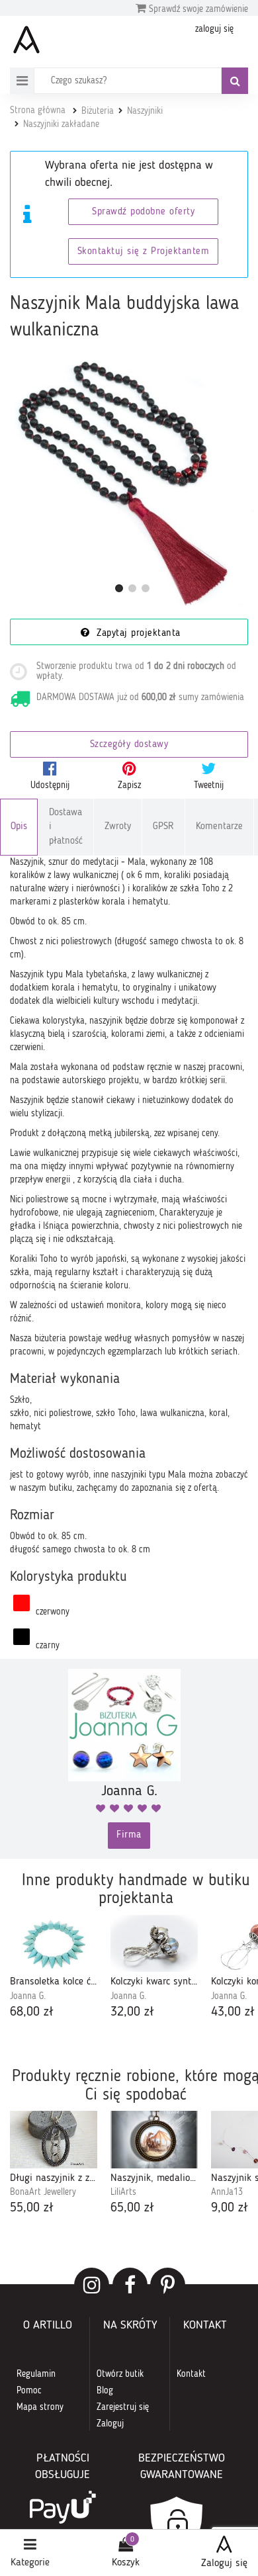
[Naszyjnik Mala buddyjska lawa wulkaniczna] (132, 483)
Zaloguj (110, 2424)
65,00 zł (132, 2208)
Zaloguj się (224, 2563)
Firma (129, 1835)
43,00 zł (233, 2012)
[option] (54, 1968)
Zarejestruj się (123, 2407)
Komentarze (219, 827)
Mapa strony (40, 2407)
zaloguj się (214, 29)
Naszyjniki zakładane (61, 124)
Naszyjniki (145, 111)
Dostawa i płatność (66, 827)
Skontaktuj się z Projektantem (144, 252)
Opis (19, 827)
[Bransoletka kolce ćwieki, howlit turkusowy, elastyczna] (54, 1943)
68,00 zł (32, 2012)
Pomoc (29, 2391)
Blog (105, 2391)
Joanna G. (28, 1996)
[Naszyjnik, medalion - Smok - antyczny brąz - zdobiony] (154, 2139)
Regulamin (36, 2374)
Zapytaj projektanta (137, 634)
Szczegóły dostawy (129, 745)
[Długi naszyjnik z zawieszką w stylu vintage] (54, 2139)
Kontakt (191, 2374)
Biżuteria (98, 111)
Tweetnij (209, 785)
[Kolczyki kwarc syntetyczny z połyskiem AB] (154, 1943)
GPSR (163, 827)
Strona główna (38, 111)
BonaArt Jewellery (43, 2192)
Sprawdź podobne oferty (143, 212)
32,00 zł (132, 2012)
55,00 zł (32, 2208)
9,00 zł (230, 2208)
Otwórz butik (120, 2374)
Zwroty (118, 827)
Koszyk (126, 2563)
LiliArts (123, 2192)
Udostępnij (50, 785)
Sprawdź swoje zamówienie (197, 9)
